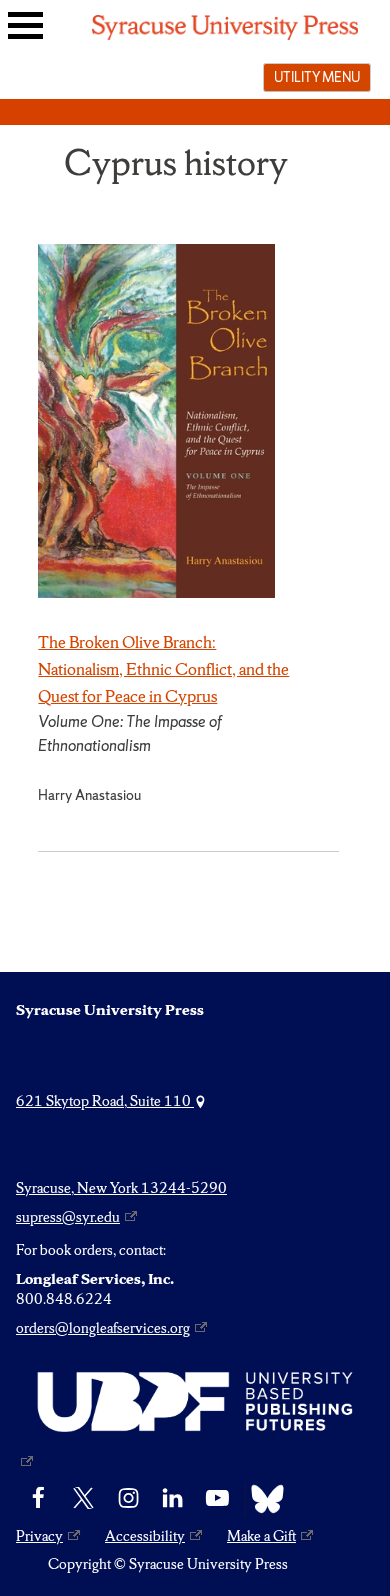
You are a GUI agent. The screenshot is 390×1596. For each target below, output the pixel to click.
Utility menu (317, 77)
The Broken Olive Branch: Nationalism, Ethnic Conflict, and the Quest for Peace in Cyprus (163, 669)
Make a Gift (261, 1536)
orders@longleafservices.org (103, 1328)
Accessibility (145, 1536)
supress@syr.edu (68, 1217)
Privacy (39, 1536)
